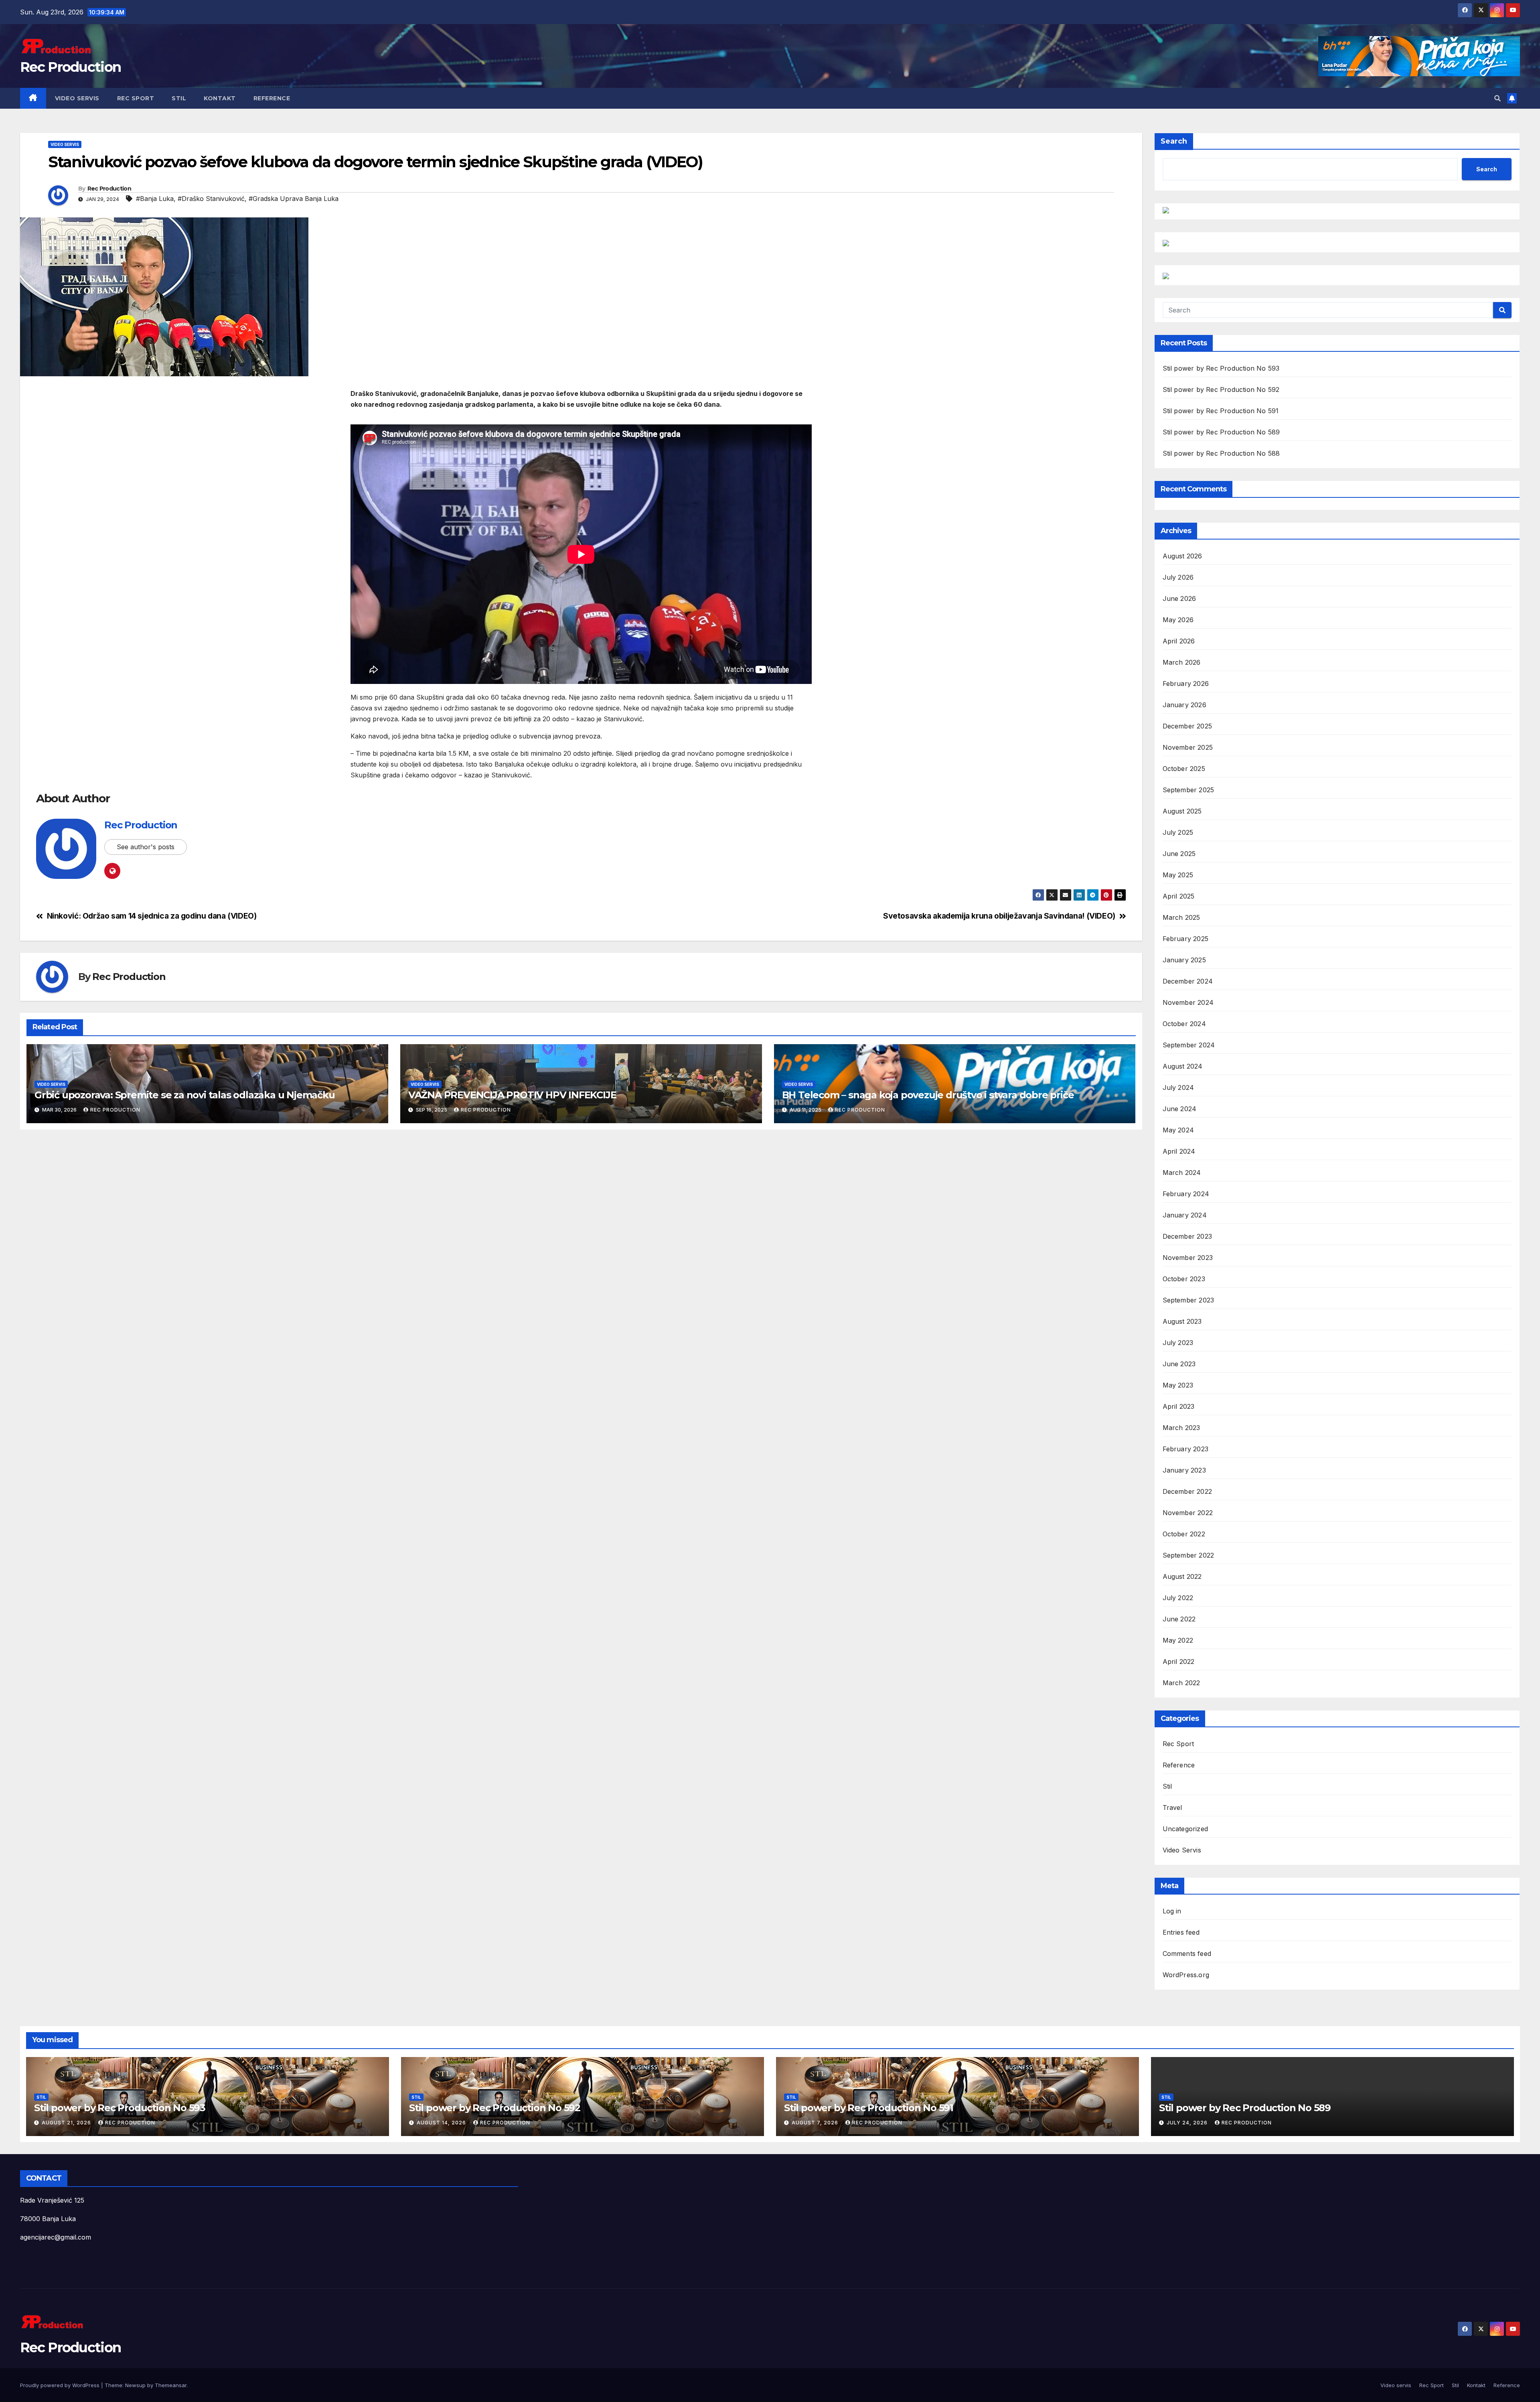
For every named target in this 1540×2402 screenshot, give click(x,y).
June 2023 (1179, 1364)
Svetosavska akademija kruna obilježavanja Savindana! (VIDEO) (999, 916)
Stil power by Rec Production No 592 (1221, 390)
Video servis (77, 98)
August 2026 (1182, 556)
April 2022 (1179, 1662)
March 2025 (1181, 917)
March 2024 (1182, 1173)
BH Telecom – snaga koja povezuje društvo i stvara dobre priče (928, 1095)
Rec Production (70, 67)
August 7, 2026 (816, 2123)
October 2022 (1184, 1534)
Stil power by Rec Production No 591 (1221, 411)
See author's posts (146, 847)
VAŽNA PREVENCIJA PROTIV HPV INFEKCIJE (512, 1095)
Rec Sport (136, 98)
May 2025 (1178, 875)
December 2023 (1187, 1236)
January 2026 (1184, 705)
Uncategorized (1185, 1829)
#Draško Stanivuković (211, 199)
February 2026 (1186, 684)
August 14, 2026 (442, 2123)
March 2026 (1182, 662)
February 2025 (1186, 939)
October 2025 (1184, 769)
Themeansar (171, 2385)
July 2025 (1178, 832)
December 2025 (1187, 726)
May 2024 (1178, 1130)
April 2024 (1179, 1151)
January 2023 (1184, 1470)
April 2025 (1179, 896)
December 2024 (1188, 981)
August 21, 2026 (67, 2123)
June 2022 (1179, 1619)
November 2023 (1188, 1258)
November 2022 (1188, 1513)
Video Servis (65, 144)
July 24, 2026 (1188, 2123)
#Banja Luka (155, 199)
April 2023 (1179, 1406)
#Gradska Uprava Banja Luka (294, 199)
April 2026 (1179, 641)
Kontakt (220, 98)
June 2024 (1180, 1109)
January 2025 (1184, 960)
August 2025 (1182, 811)
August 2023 (1182, 1321)
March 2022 (1181, 1683)
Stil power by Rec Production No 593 (1221, 368)
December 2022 (1187, 1491)
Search (1174, 141)
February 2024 (1186, 1194)
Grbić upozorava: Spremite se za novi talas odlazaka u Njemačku (185, 1095)
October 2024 (1184, 1024)
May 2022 (1178, 1640)
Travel (1172, 1808)
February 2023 (1186, 1449)
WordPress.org (1186, 1975)
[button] (1497, 98)
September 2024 (1189, 1045)
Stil (179, 98)
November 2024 (1188, 1002)
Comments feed (1187, 1954)
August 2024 (1183, 1066)
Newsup (135, 2385)
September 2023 (1188, 1300)
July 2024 (1178, 1087)
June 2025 (1179, 854)
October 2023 (1184, 1279)
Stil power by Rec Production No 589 (1221, 432)
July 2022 (1178, 1598)
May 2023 (1178, 1385)
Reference (272, 98)
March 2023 (1181, 1428)
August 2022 (1182, 1576)
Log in (1172, 1911)
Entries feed (1181, 1932)
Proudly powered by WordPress (61, 2385)
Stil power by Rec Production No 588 (1221, 453)
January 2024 (1185, 1215)
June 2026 (1179, 598)
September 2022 (1188, 1555)
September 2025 (1188, 790)
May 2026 (1178, 620)
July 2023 (1178, 1343)
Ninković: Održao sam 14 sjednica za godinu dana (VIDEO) (152, 916)
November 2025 (1188, 747)
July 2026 (1178, 577)
